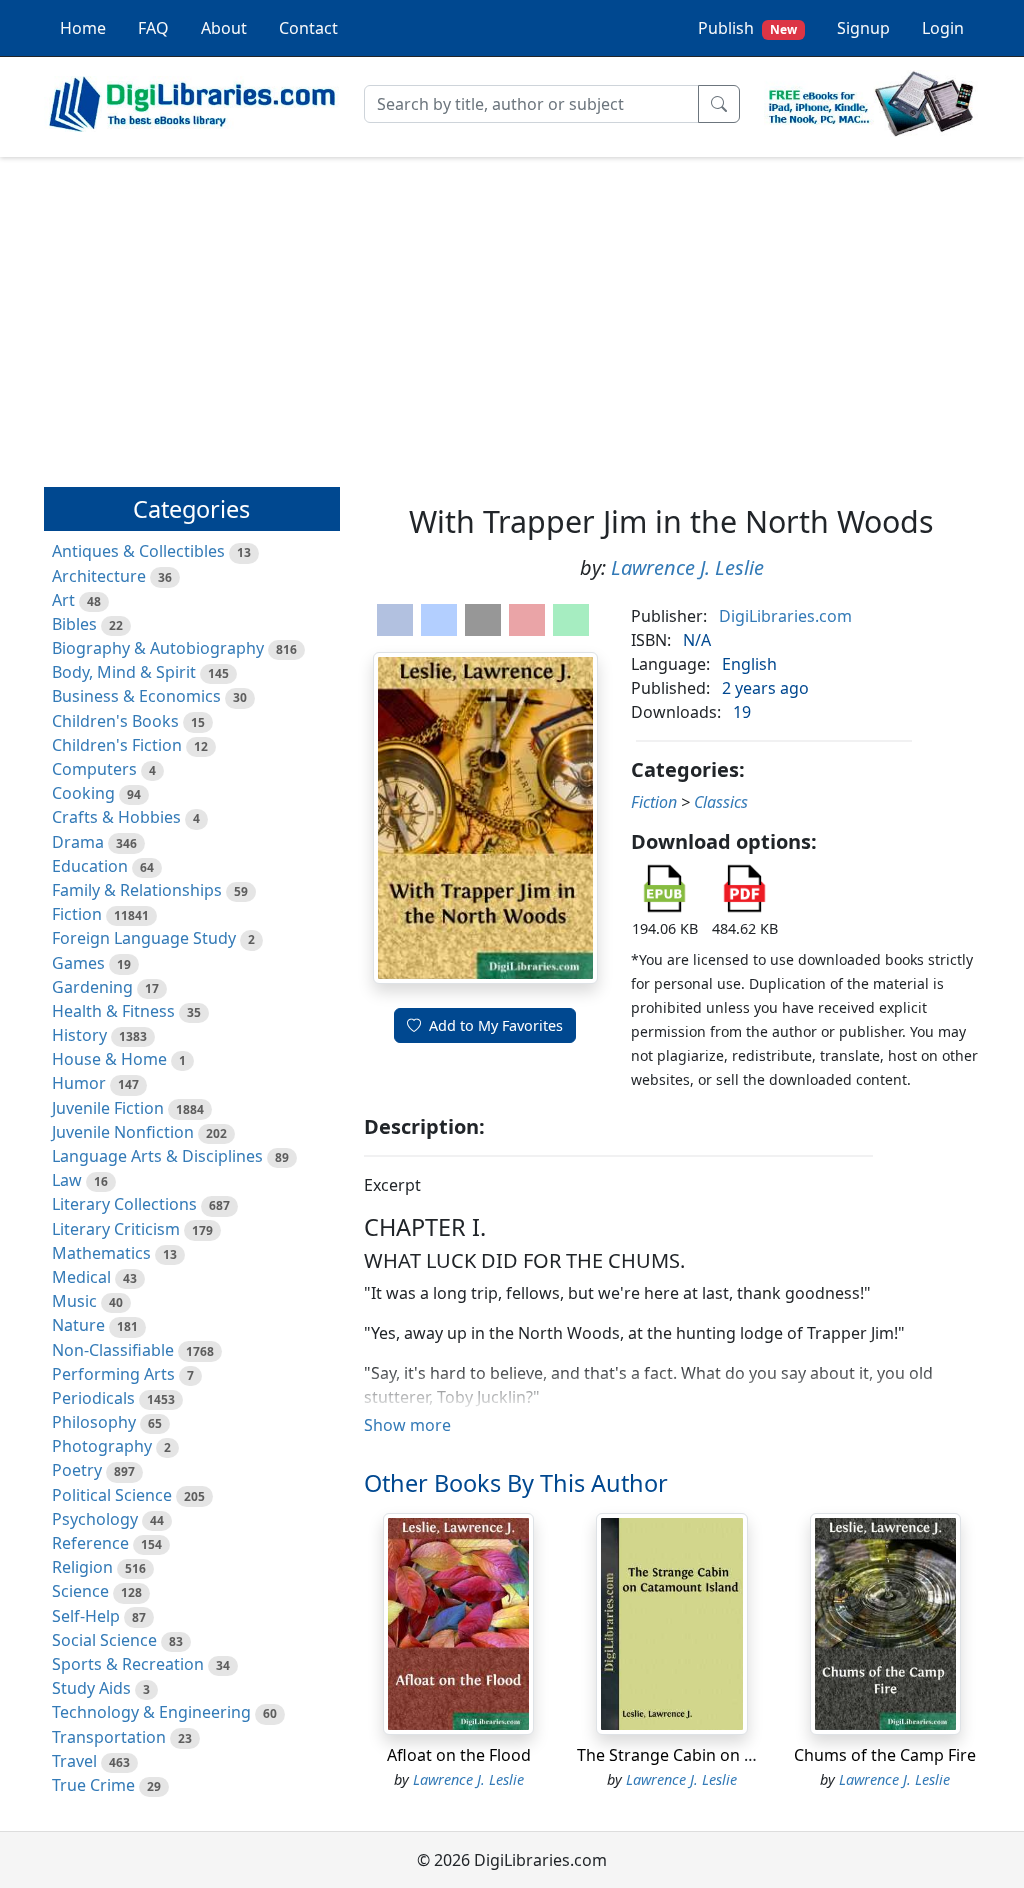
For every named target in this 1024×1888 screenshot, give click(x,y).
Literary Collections (124, 1204)
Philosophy (94, 1422)
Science (80, 1591)
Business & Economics (136, 696)
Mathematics (101, 1253)
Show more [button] (407, 1425)
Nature (78, 1325)
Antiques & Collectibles (138, 551)
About (224, 28)
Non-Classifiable (113, 1350)
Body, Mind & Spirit (124, 672)
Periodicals (93, 1398)
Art (63, 600)
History (79, 1035)
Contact (308, 28)
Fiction (77, 914)
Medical (81, 1277)
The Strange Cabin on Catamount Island (728, 1755)
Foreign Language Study (144, 938)
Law (67, 1180)
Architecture (99, 576)
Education (90, 866)
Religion (82, 1567)
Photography (102, 1446)
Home (83, 28)
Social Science (104, 1640)
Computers (94, 769)
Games (78, 963)
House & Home (109, 1059)
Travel (74, 1761)
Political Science (112, 1495)
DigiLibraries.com (785, 616)
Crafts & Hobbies (116, 817)
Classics (721, 802)
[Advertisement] (512, 313)
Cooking (83, 793)
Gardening (92, 987)
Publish (747, 28)
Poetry (77, 1470)
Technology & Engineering (151, 1712)
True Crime (93, 1785)
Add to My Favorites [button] (496, 1025)
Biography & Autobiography (158, 648)
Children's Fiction (117, 745)
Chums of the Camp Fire (885, 1755)
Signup (863, 28)
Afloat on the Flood (459, 1755)
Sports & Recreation (128, 1664)
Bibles (74, 624)
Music (74, 1301)
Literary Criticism (116, 1229)
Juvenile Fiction (108, 1108)
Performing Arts (113, 1374)
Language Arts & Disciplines (157, 1156)
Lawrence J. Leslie (687, 567)
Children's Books (115, 721)
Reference (90, 1543)
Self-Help (86, 1616)
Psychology (95, 1519)
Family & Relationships (137, 890)
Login (943, 28)
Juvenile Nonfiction (123, 1132)
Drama (78, 842)
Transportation (109, 1737)
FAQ (153, 28)
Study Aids (91, 1688)
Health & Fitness (113, 1011)
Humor (79, 1083)
